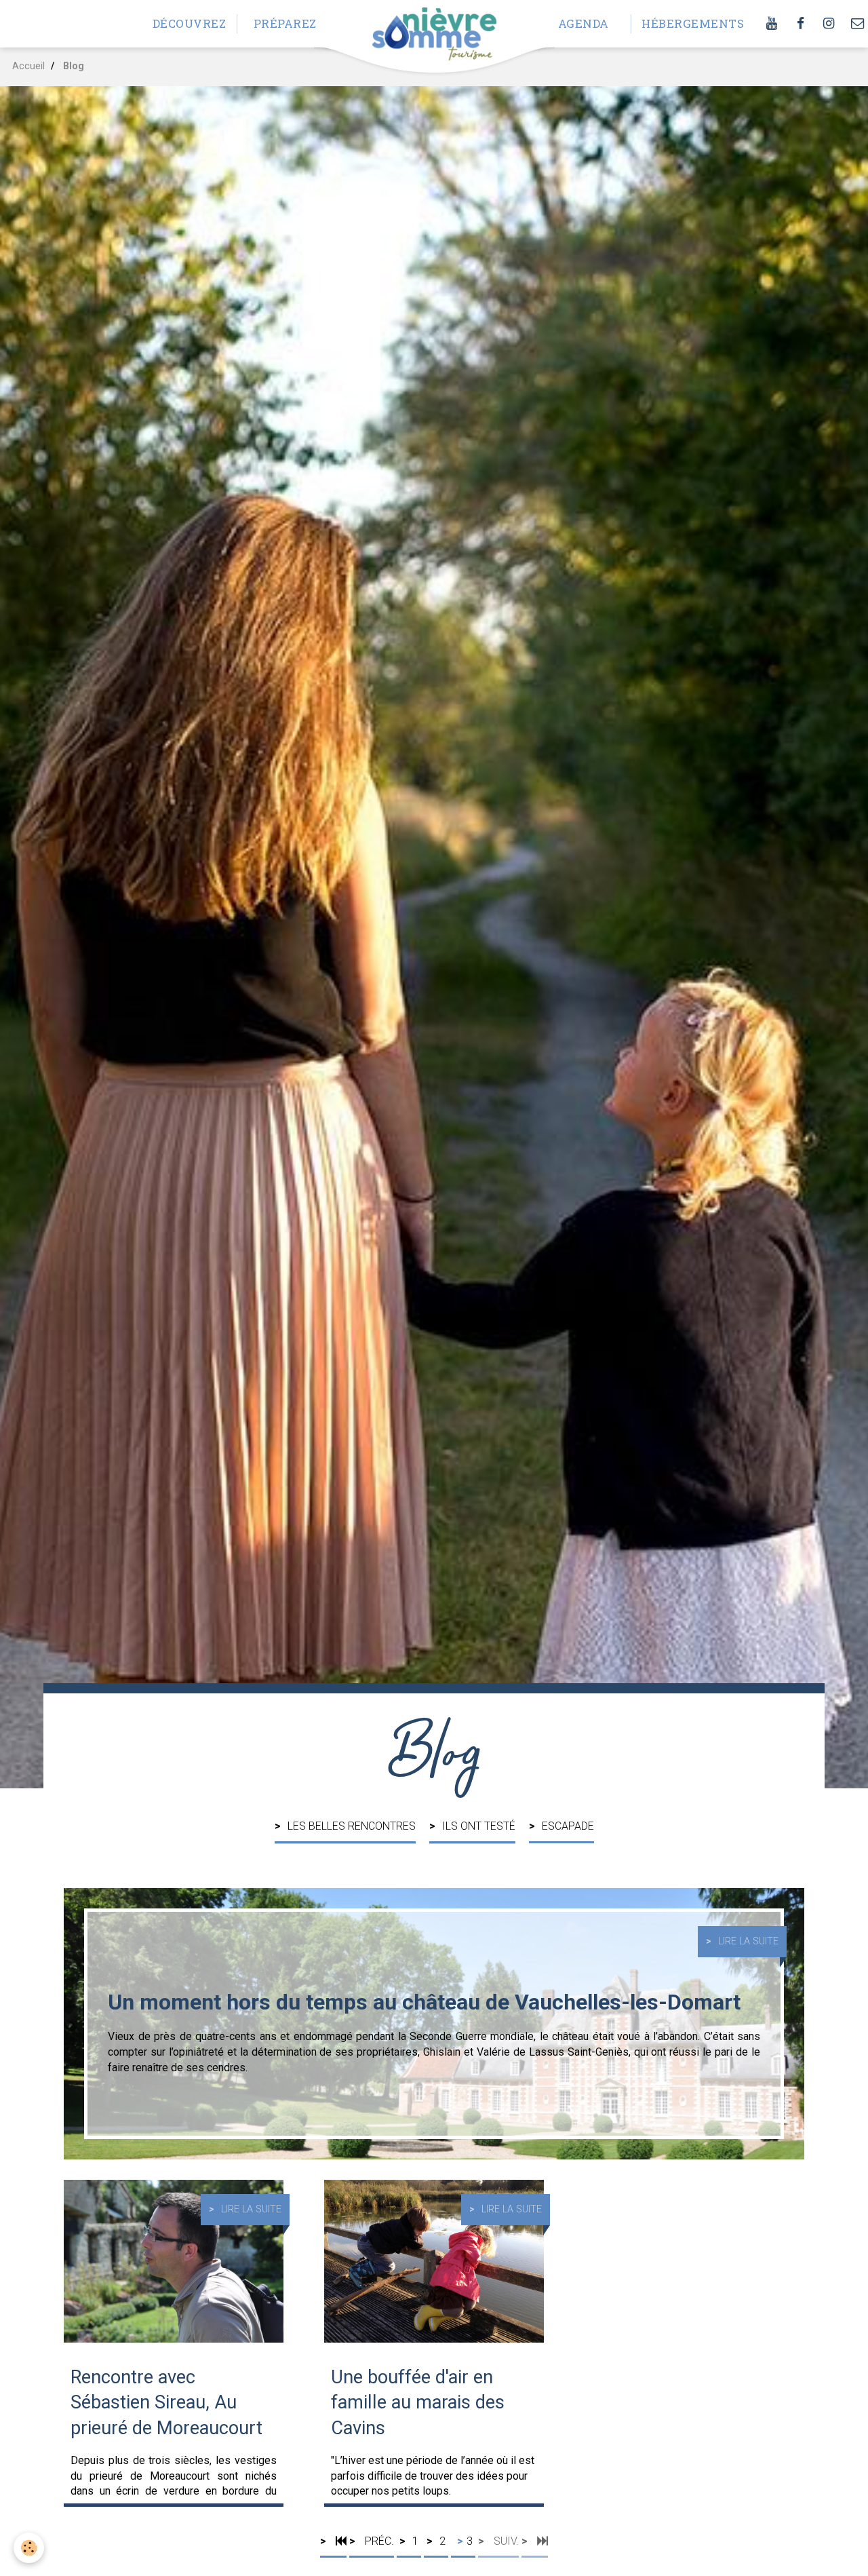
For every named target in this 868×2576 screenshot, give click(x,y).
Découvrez (190, 23)
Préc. (378, 2541)
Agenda (584, 23)
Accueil (28, 66)
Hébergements (684, 23)
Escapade (568, 1826)
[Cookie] (29, 2548)
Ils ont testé (479, 1826)
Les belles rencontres (352, 1826)
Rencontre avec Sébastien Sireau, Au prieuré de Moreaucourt (166, 2402)
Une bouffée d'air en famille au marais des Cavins (418, 2402)
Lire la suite (748, 1941)
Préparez (285, 23)
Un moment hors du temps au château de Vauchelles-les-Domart (424, 2002)
